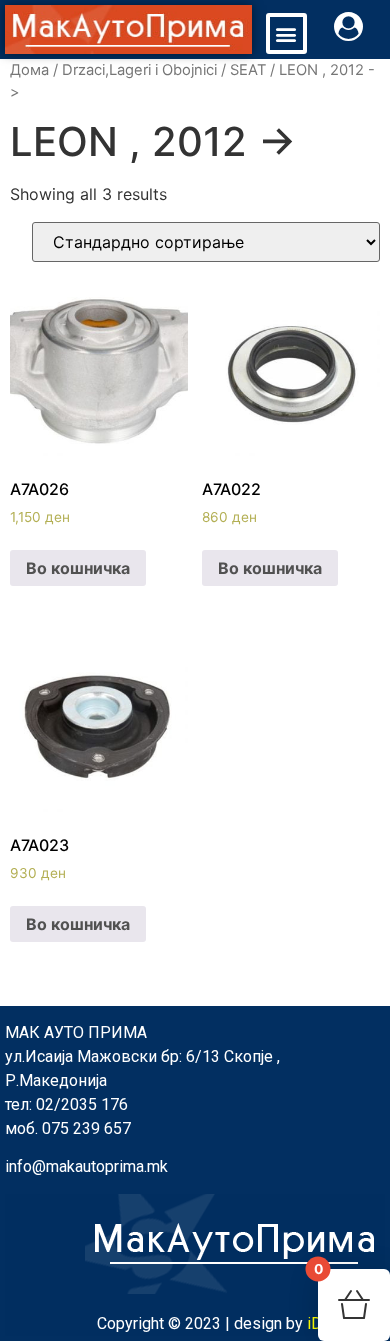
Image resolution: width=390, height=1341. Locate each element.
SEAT (248, 70)
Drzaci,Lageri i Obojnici (139, 70)
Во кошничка (78, 568)
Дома (29, 70)
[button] (286, 33)
